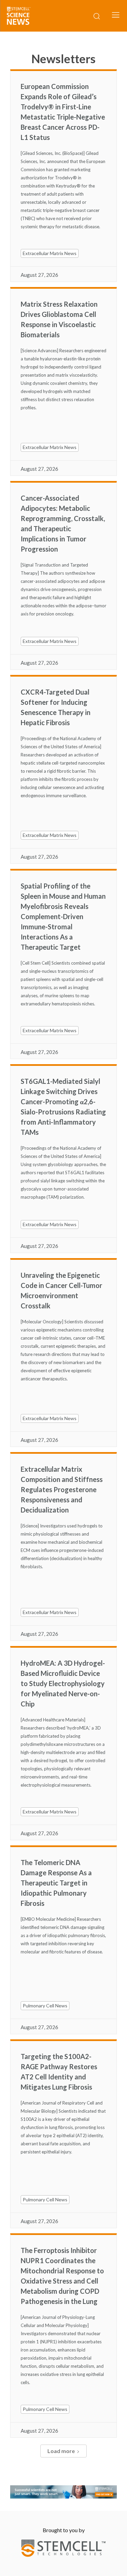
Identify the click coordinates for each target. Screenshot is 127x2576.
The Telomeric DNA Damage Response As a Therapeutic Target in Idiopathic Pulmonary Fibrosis (56, 1883)
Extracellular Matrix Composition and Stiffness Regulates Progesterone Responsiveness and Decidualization (62, 1489)
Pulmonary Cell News (45, 2006)
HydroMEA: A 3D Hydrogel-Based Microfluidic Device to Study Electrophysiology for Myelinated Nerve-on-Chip (63, 1683)
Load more (61, 2451)
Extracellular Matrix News (50, 253)
